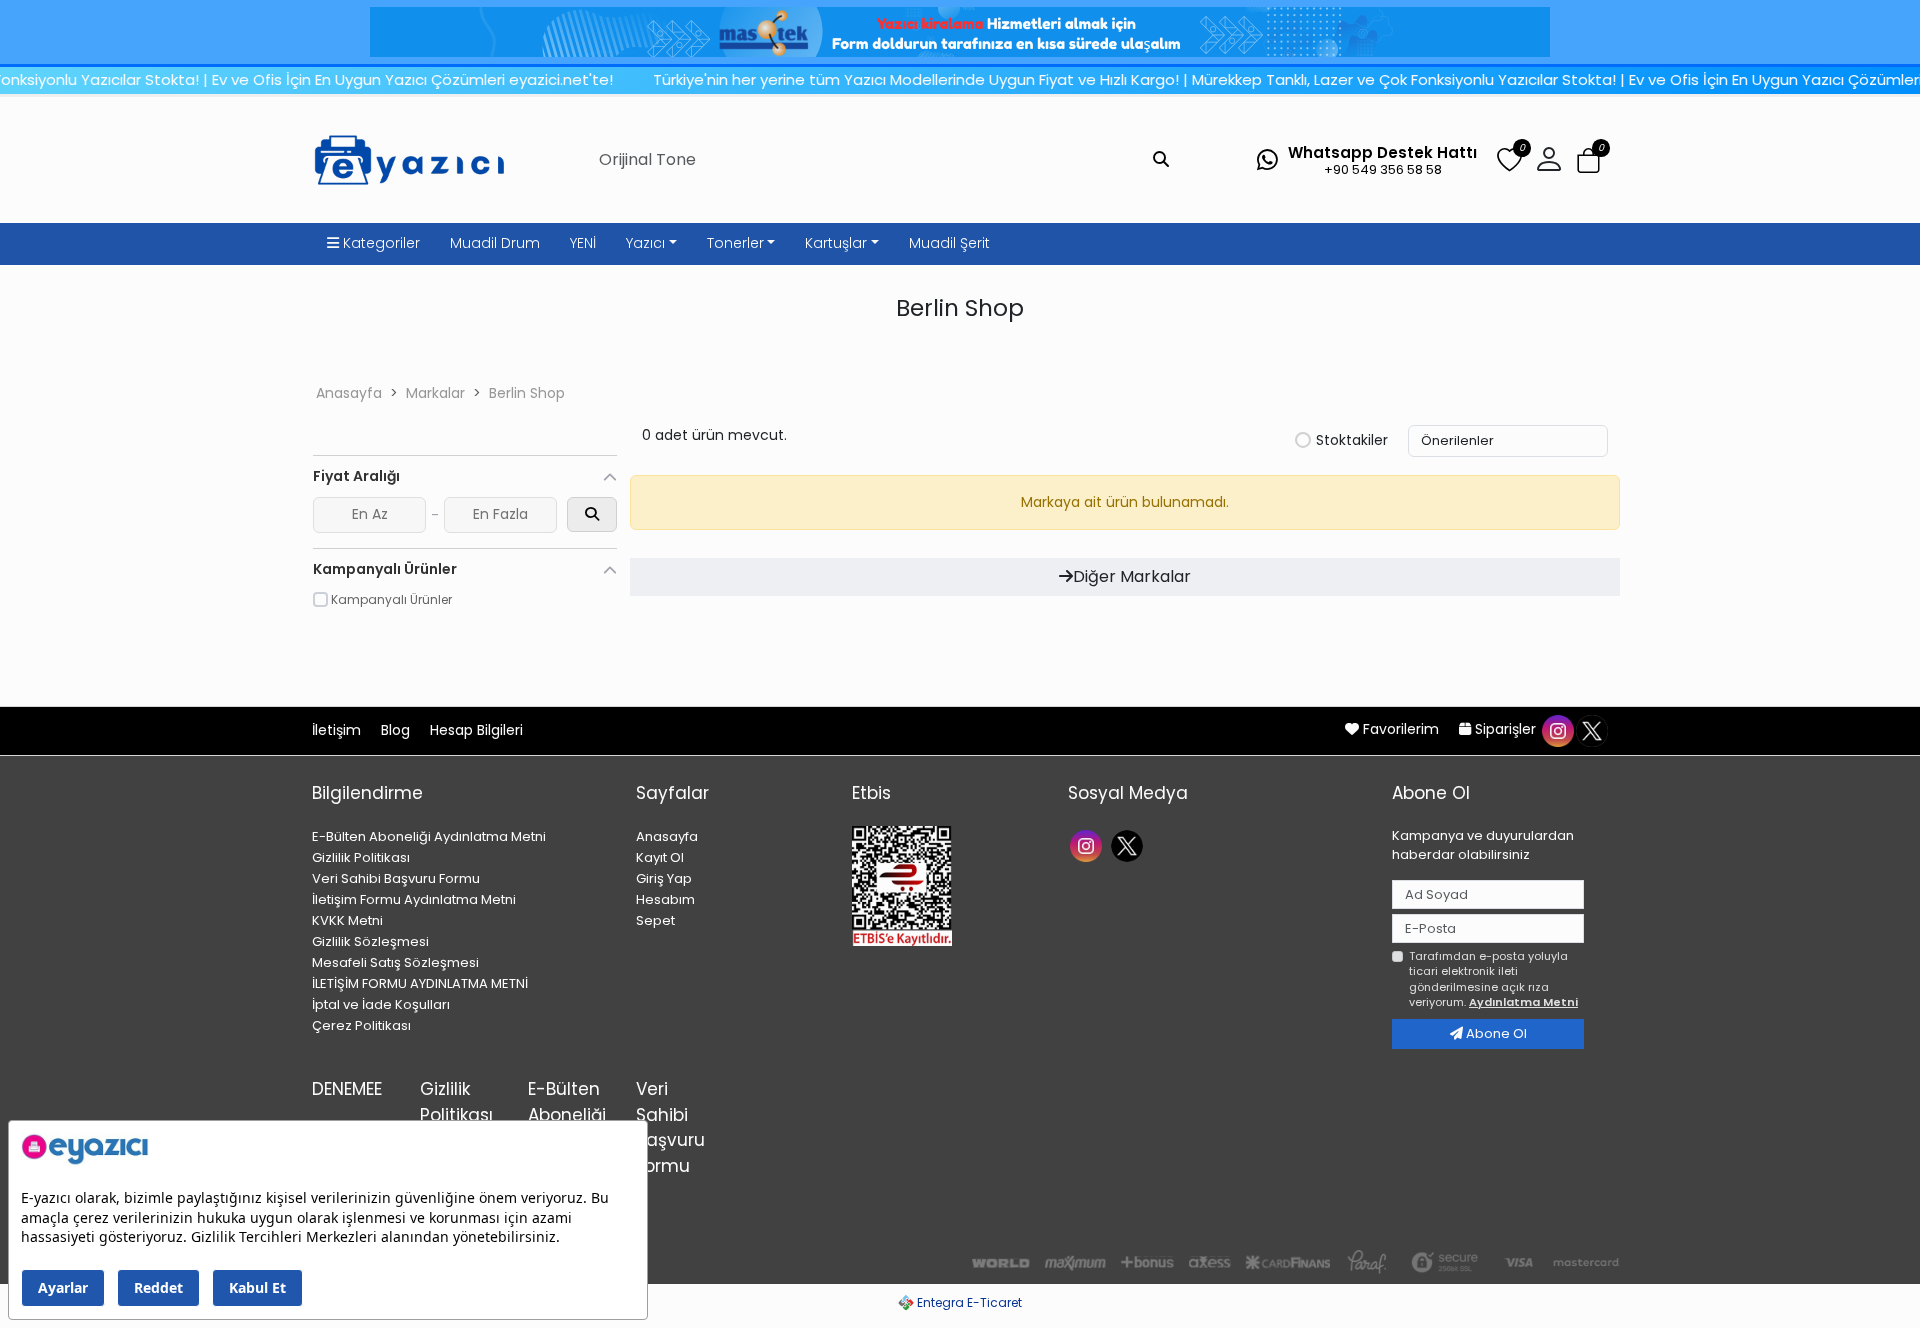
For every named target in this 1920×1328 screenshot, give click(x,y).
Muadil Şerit (949, 243)
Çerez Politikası (361, 1025)
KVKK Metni (347, 920)
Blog (397, 730)
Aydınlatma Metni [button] (1523, 1002)
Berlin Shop (527, 393)
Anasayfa (349, 393)
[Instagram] (1088, 844)
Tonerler (735, 243)
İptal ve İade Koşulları (381, 1004)
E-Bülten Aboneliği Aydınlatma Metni (429, 836)
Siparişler (1505, 729)
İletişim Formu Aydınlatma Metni (414, 899)
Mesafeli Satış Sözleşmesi (395, 962)
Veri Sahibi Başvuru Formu (396, 878)
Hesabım (665, 899)
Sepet (655, 920)
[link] (960, 32)
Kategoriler (379, 243)
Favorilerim (1401, 729)
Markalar (435, 393)
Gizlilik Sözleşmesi (370, 941)
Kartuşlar (836, 243)
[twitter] (1591, 729)
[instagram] (1557, 729)
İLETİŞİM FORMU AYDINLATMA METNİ (420, 983)
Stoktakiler (1352, 441)
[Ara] (1161, 160)
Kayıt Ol (660, 857)
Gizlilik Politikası (361, 857)
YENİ (583, 243)
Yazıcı (645, 243)
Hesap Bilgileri (476, 730)
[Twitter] (1129, 844)
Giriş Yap (664, 878)
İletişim (338, 730)
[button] (1588, 160)
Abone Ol (1495, 1033)
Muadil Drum (495, 243)
